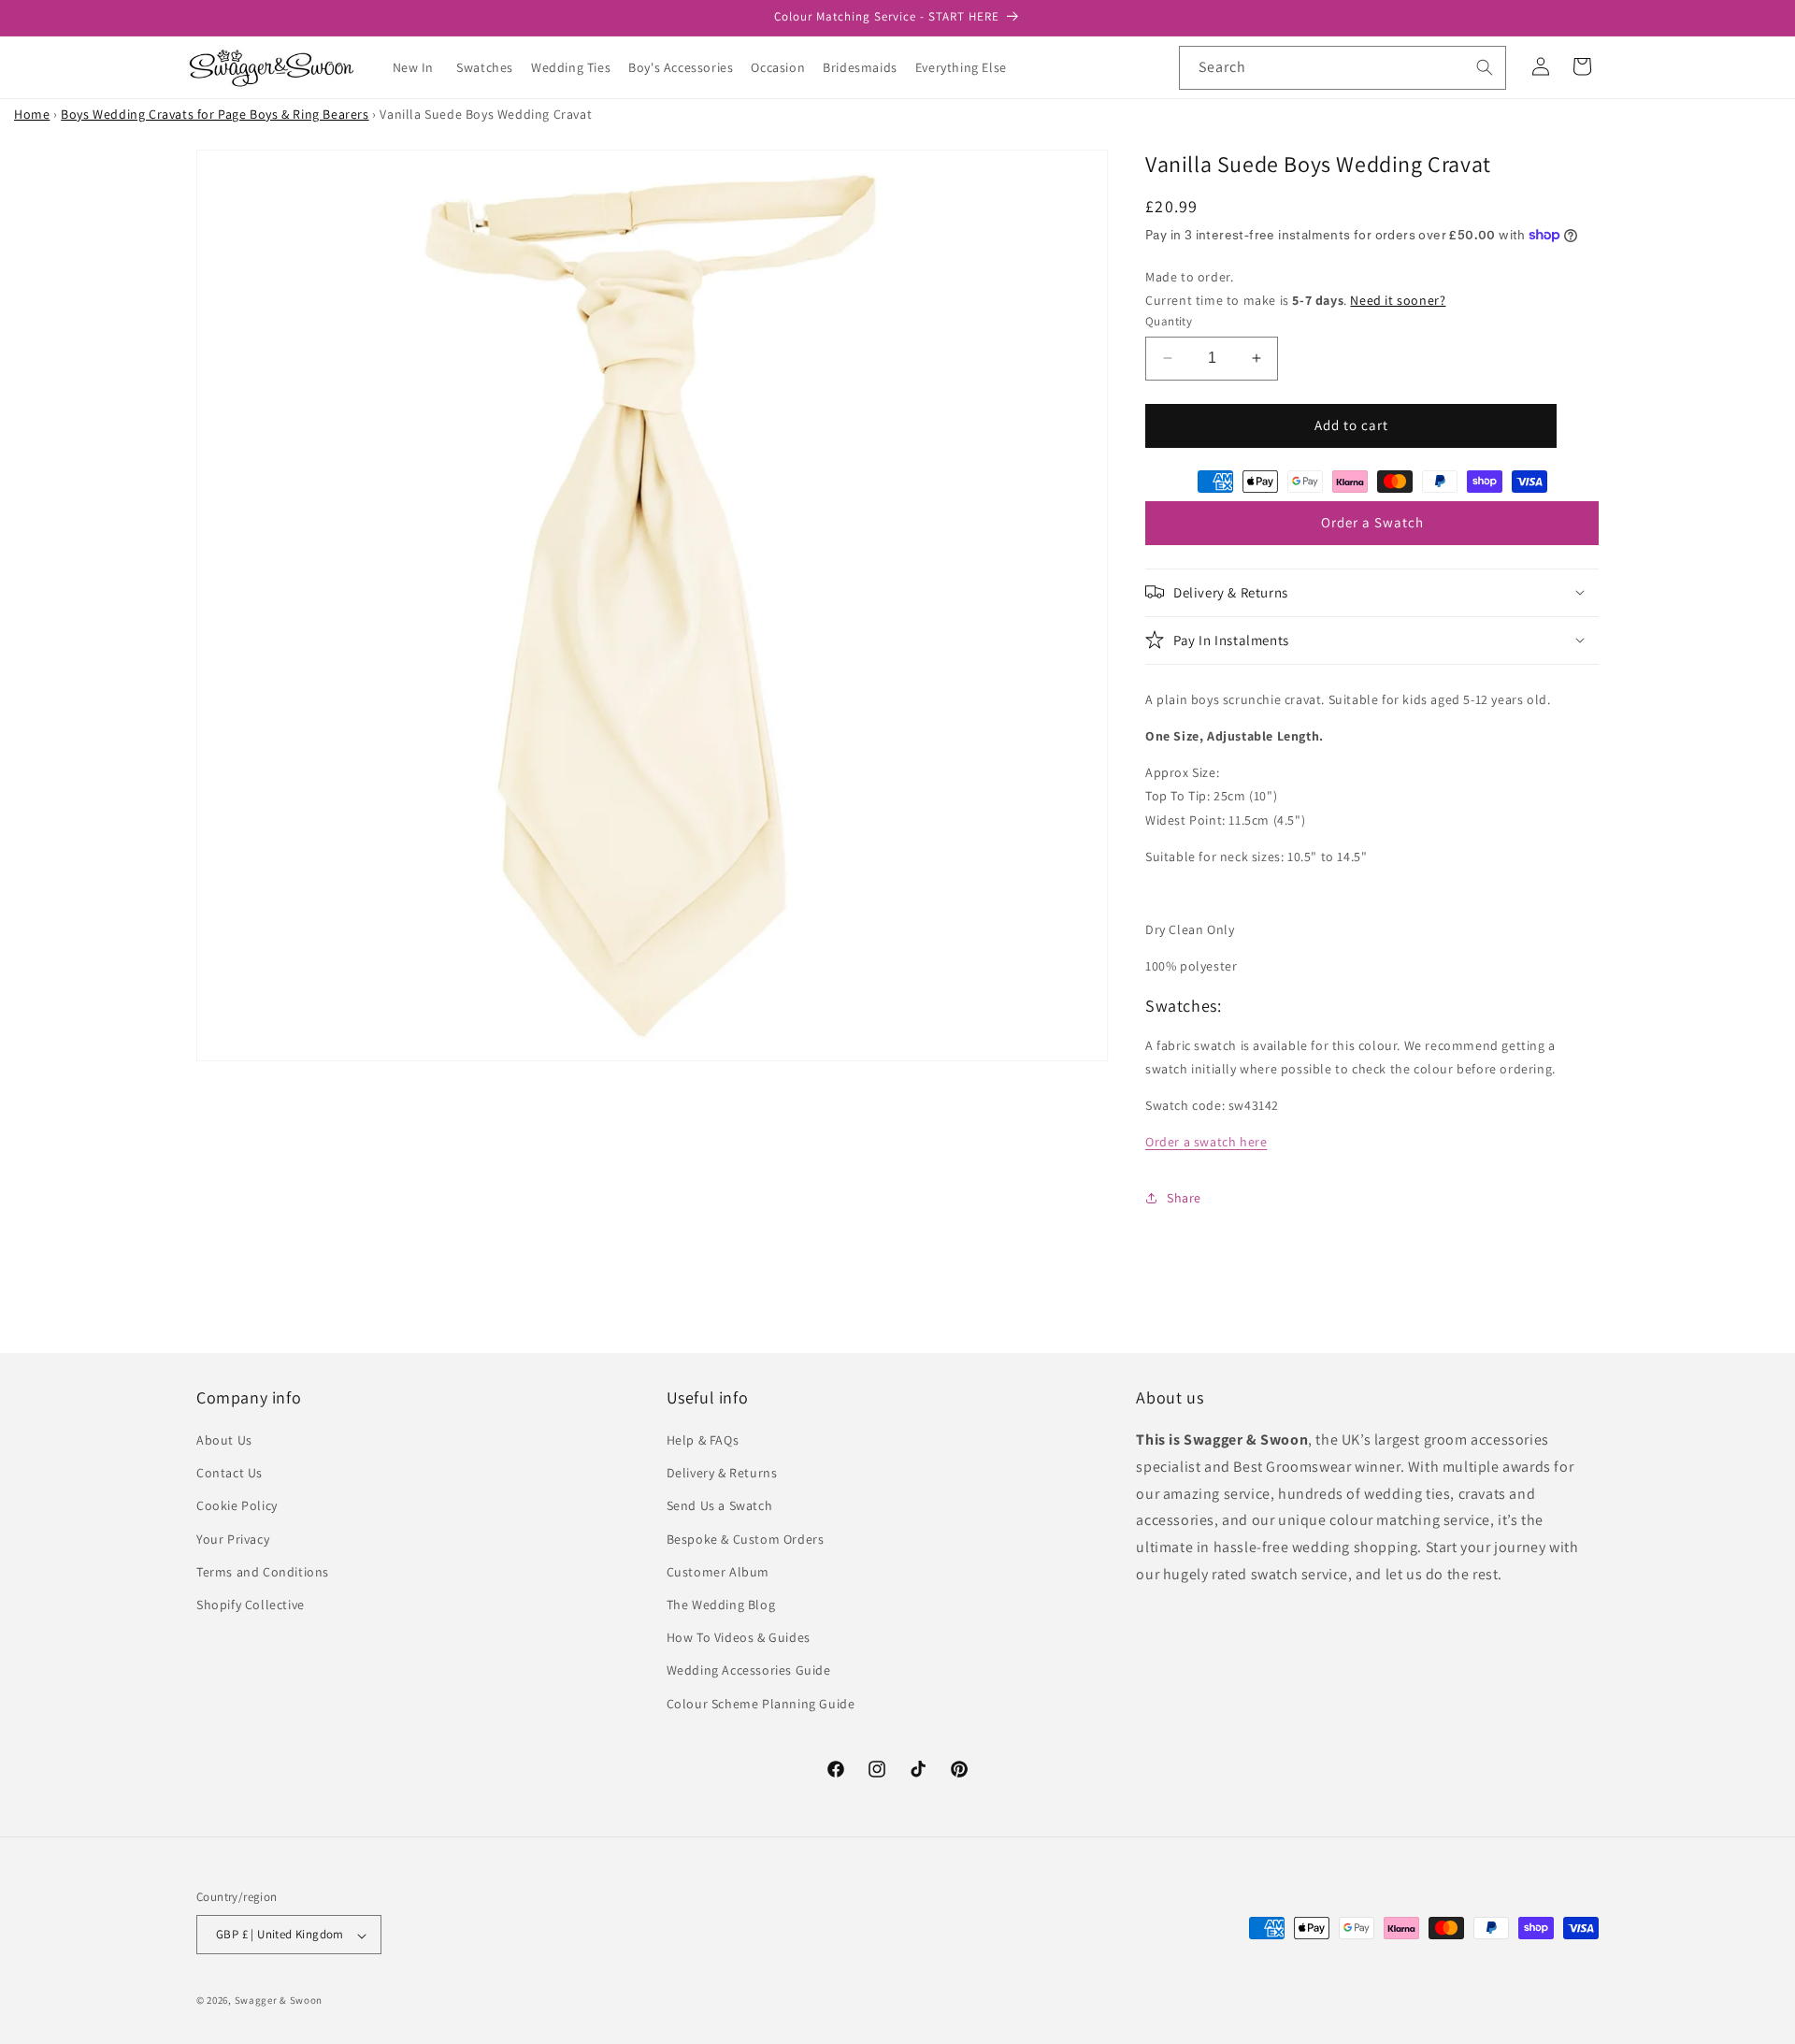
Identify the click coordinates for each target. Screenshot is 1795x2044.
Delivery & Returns (722, 1474)
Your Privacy (233, 1539)
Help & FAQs (703, 1440)
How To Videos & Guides (739, 1638)
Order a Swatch (1372, 522)
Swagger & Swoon (279, 2001)
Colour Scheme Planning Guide (761, 1704)
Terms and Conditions (263, 1572)
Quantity (1169, 321)
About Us (224, 1440)
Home (32, 114)
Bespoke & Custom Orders (746, 1539)
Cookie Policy (237, 1506)
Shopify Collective (251, 1605)
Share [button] (1184, 1197)
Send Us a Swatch (720, 1506)
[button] (492, 67)
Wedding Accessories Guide (749, 1671)
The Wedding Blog (721, 1605)
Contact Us (230, 1474)
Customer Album (718, 1572)
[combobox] (1343, 68)
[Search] (1485, 67)
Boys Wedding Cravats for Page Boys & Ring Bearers (215, 114)
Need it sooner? (1398, 299)
